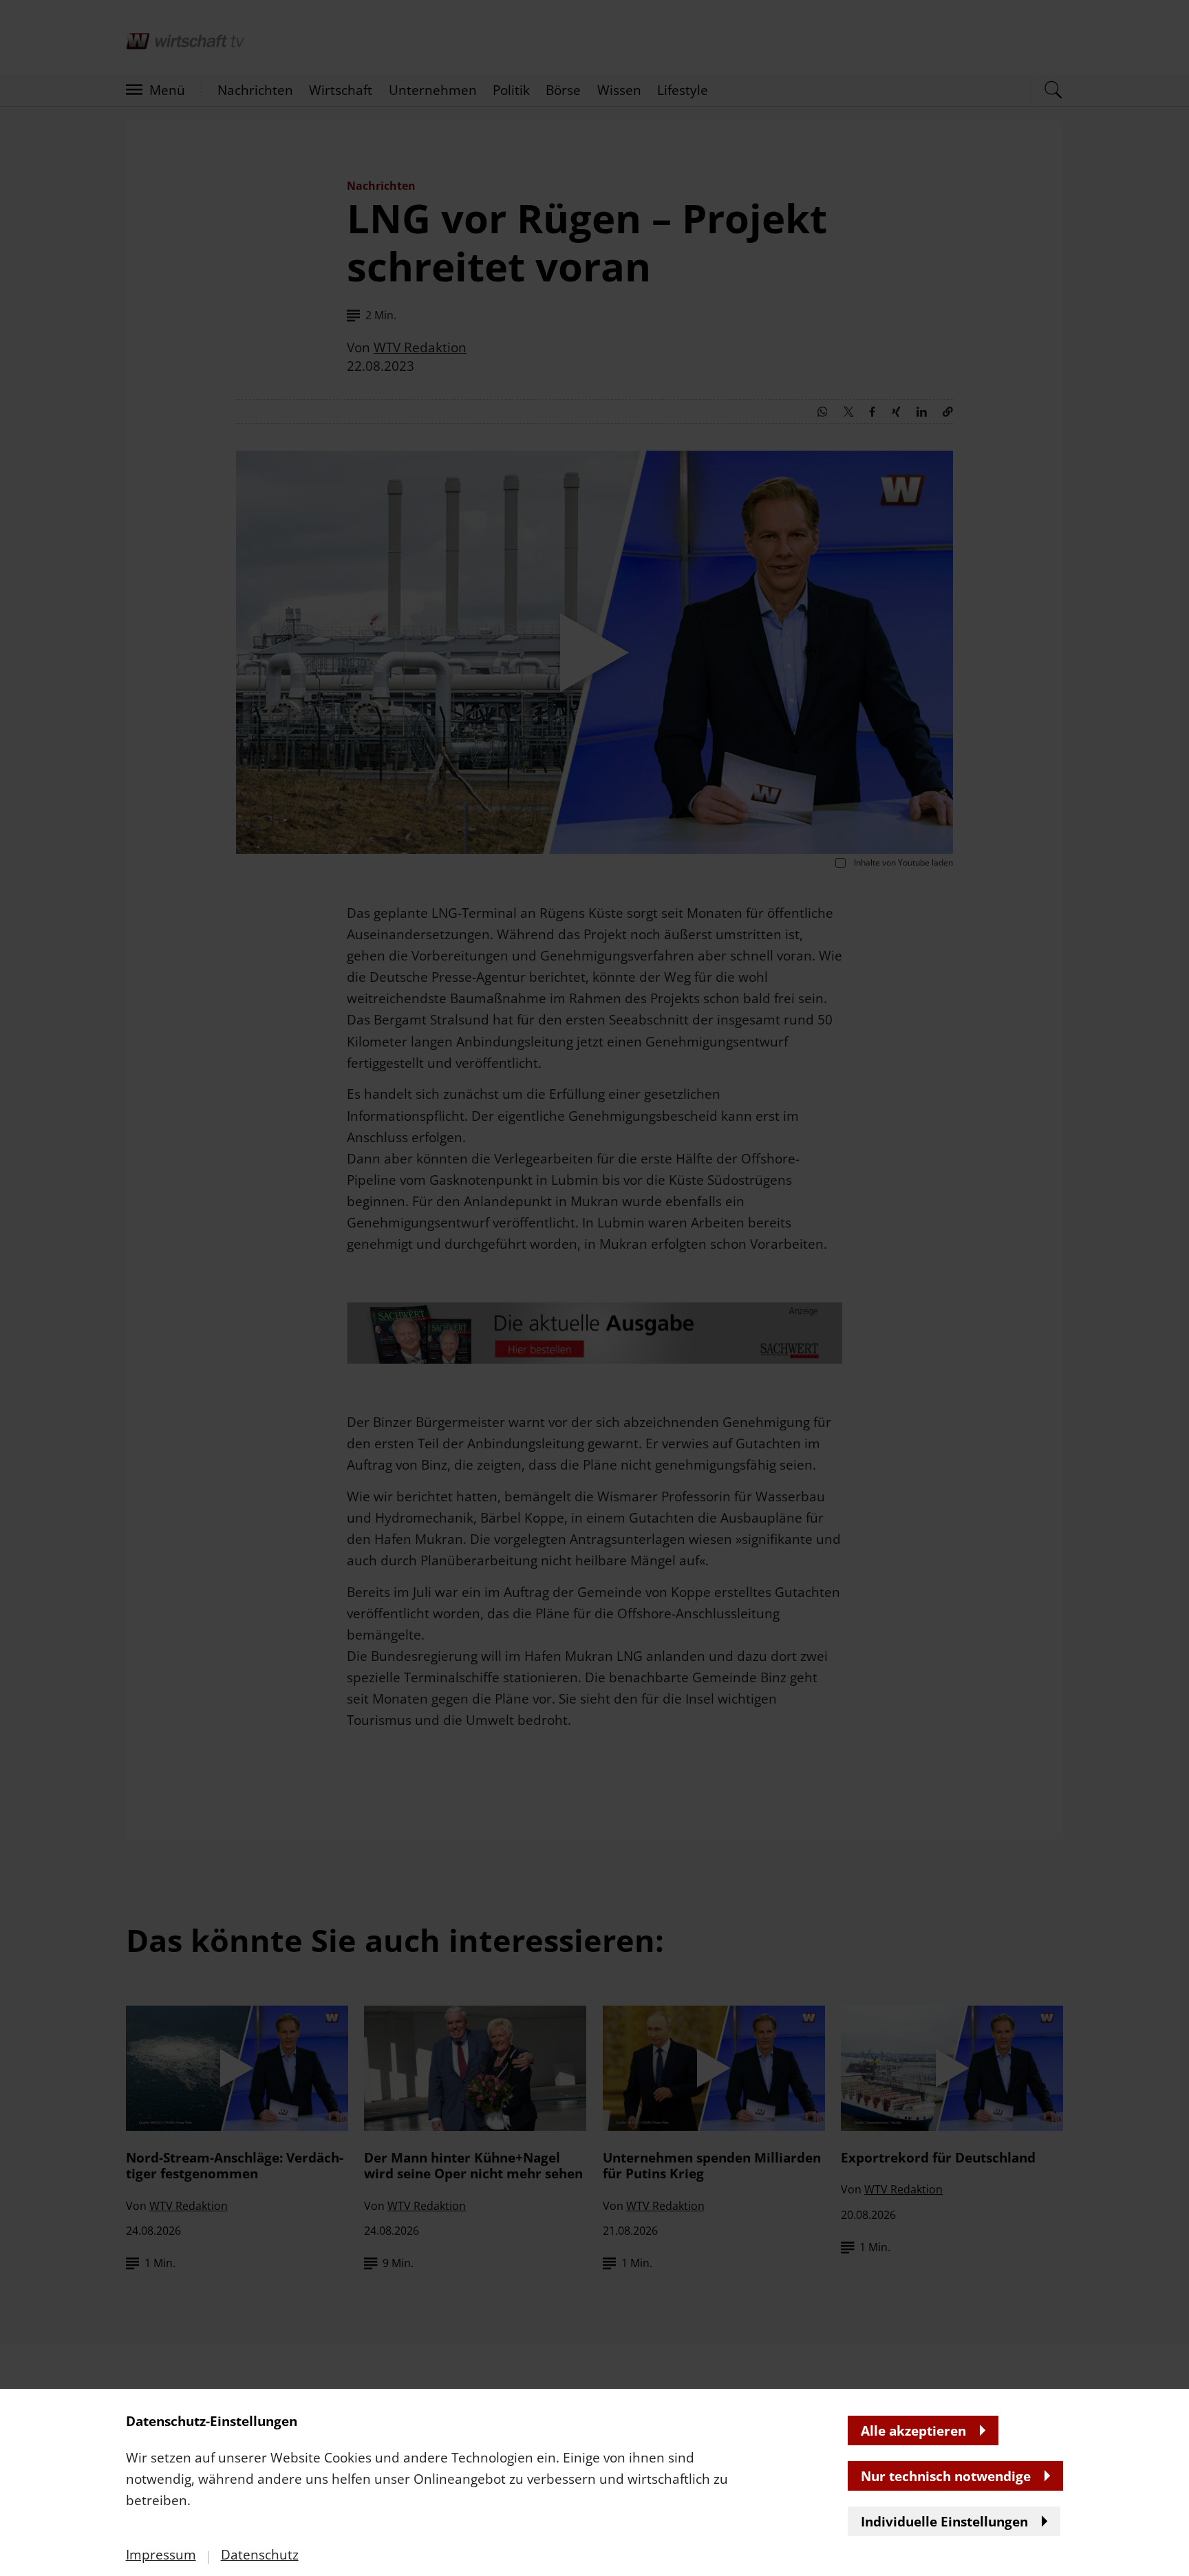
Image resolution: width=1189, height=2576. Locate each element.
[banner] (594, 1288)
